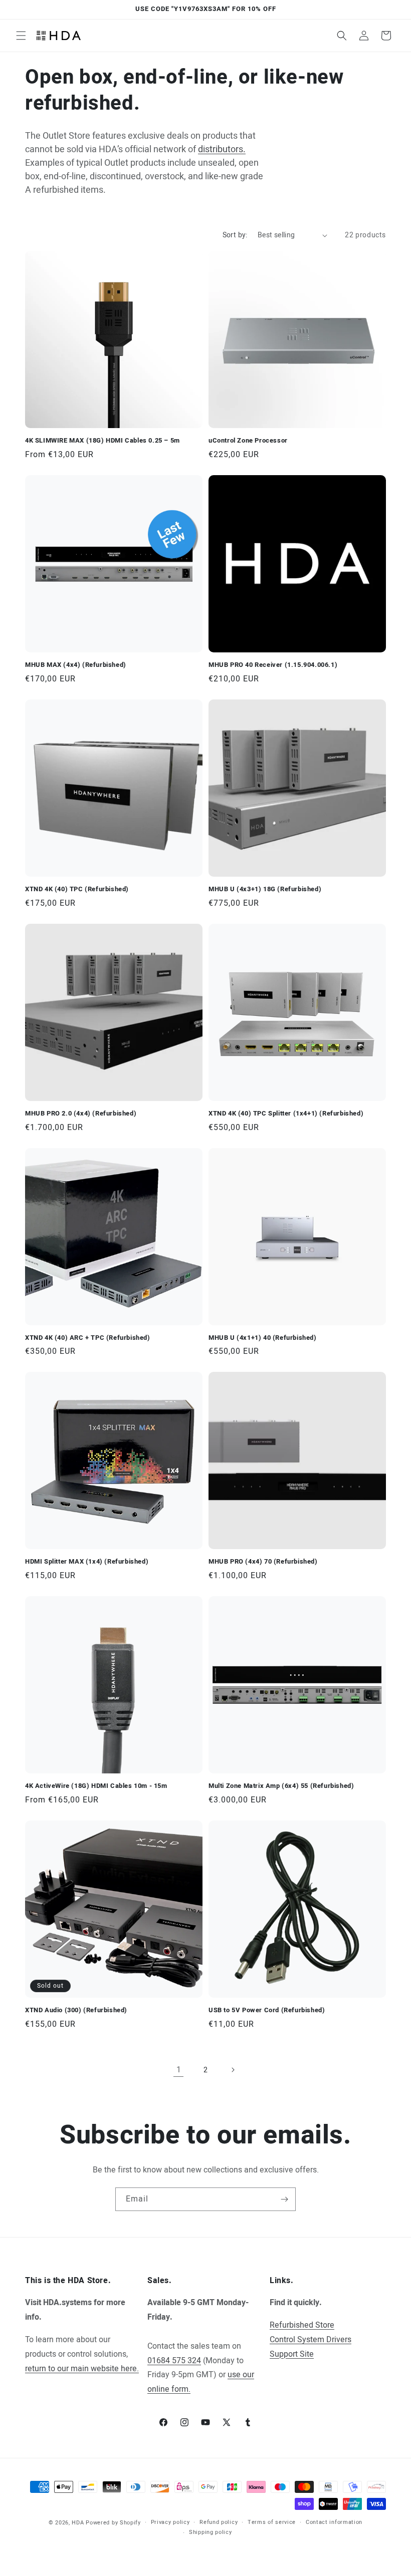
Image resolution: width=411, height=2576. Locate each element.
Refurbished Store (302, 2325)
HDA (78, 2523)
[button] (21, 36)
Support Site (292, 2354)
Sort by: (235, 235)
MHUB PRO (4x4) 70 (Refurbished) (263, 1562)
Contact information (334, 2522)
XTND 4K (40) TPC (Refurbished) (77, 889)
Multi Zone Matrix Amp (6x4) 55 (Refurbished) (281, 1786)
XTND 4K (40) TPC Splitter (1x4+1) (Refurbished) (286, 1114)
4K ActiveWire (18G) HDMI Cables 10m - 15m (96, 1786)
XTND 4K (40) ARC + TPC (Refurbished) (88, 1338)
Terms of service (272, 2522)
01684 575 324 (174, 2361)
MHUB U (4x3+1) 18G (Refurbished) (265, 889)
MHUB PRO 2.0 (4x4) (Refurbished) (81, 1114)
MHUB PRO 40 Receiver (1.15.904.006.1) (273, 665)
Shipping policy (211, 2532)
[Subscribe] (284, 2199)
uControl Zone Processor (248, 441)
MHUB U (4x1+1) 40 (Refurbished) (263, 1338)
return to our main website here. (82, 2369)
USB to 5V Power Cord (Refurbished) (267, 2010)
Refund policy (219, 2522)
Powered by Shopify (113, 2523)
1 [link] (179, 2070)
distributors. (222, 149)
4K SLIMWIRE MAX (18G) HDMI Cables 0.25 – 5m (102, 441)
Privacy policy (170, 2522)
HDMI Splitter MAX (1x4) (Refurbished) (87, 1562)
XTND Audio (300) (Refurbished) (76, 2010)
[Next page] (233, 2070)
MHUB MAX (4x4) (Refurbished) (76, 665)
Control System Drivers (311, 2340)
